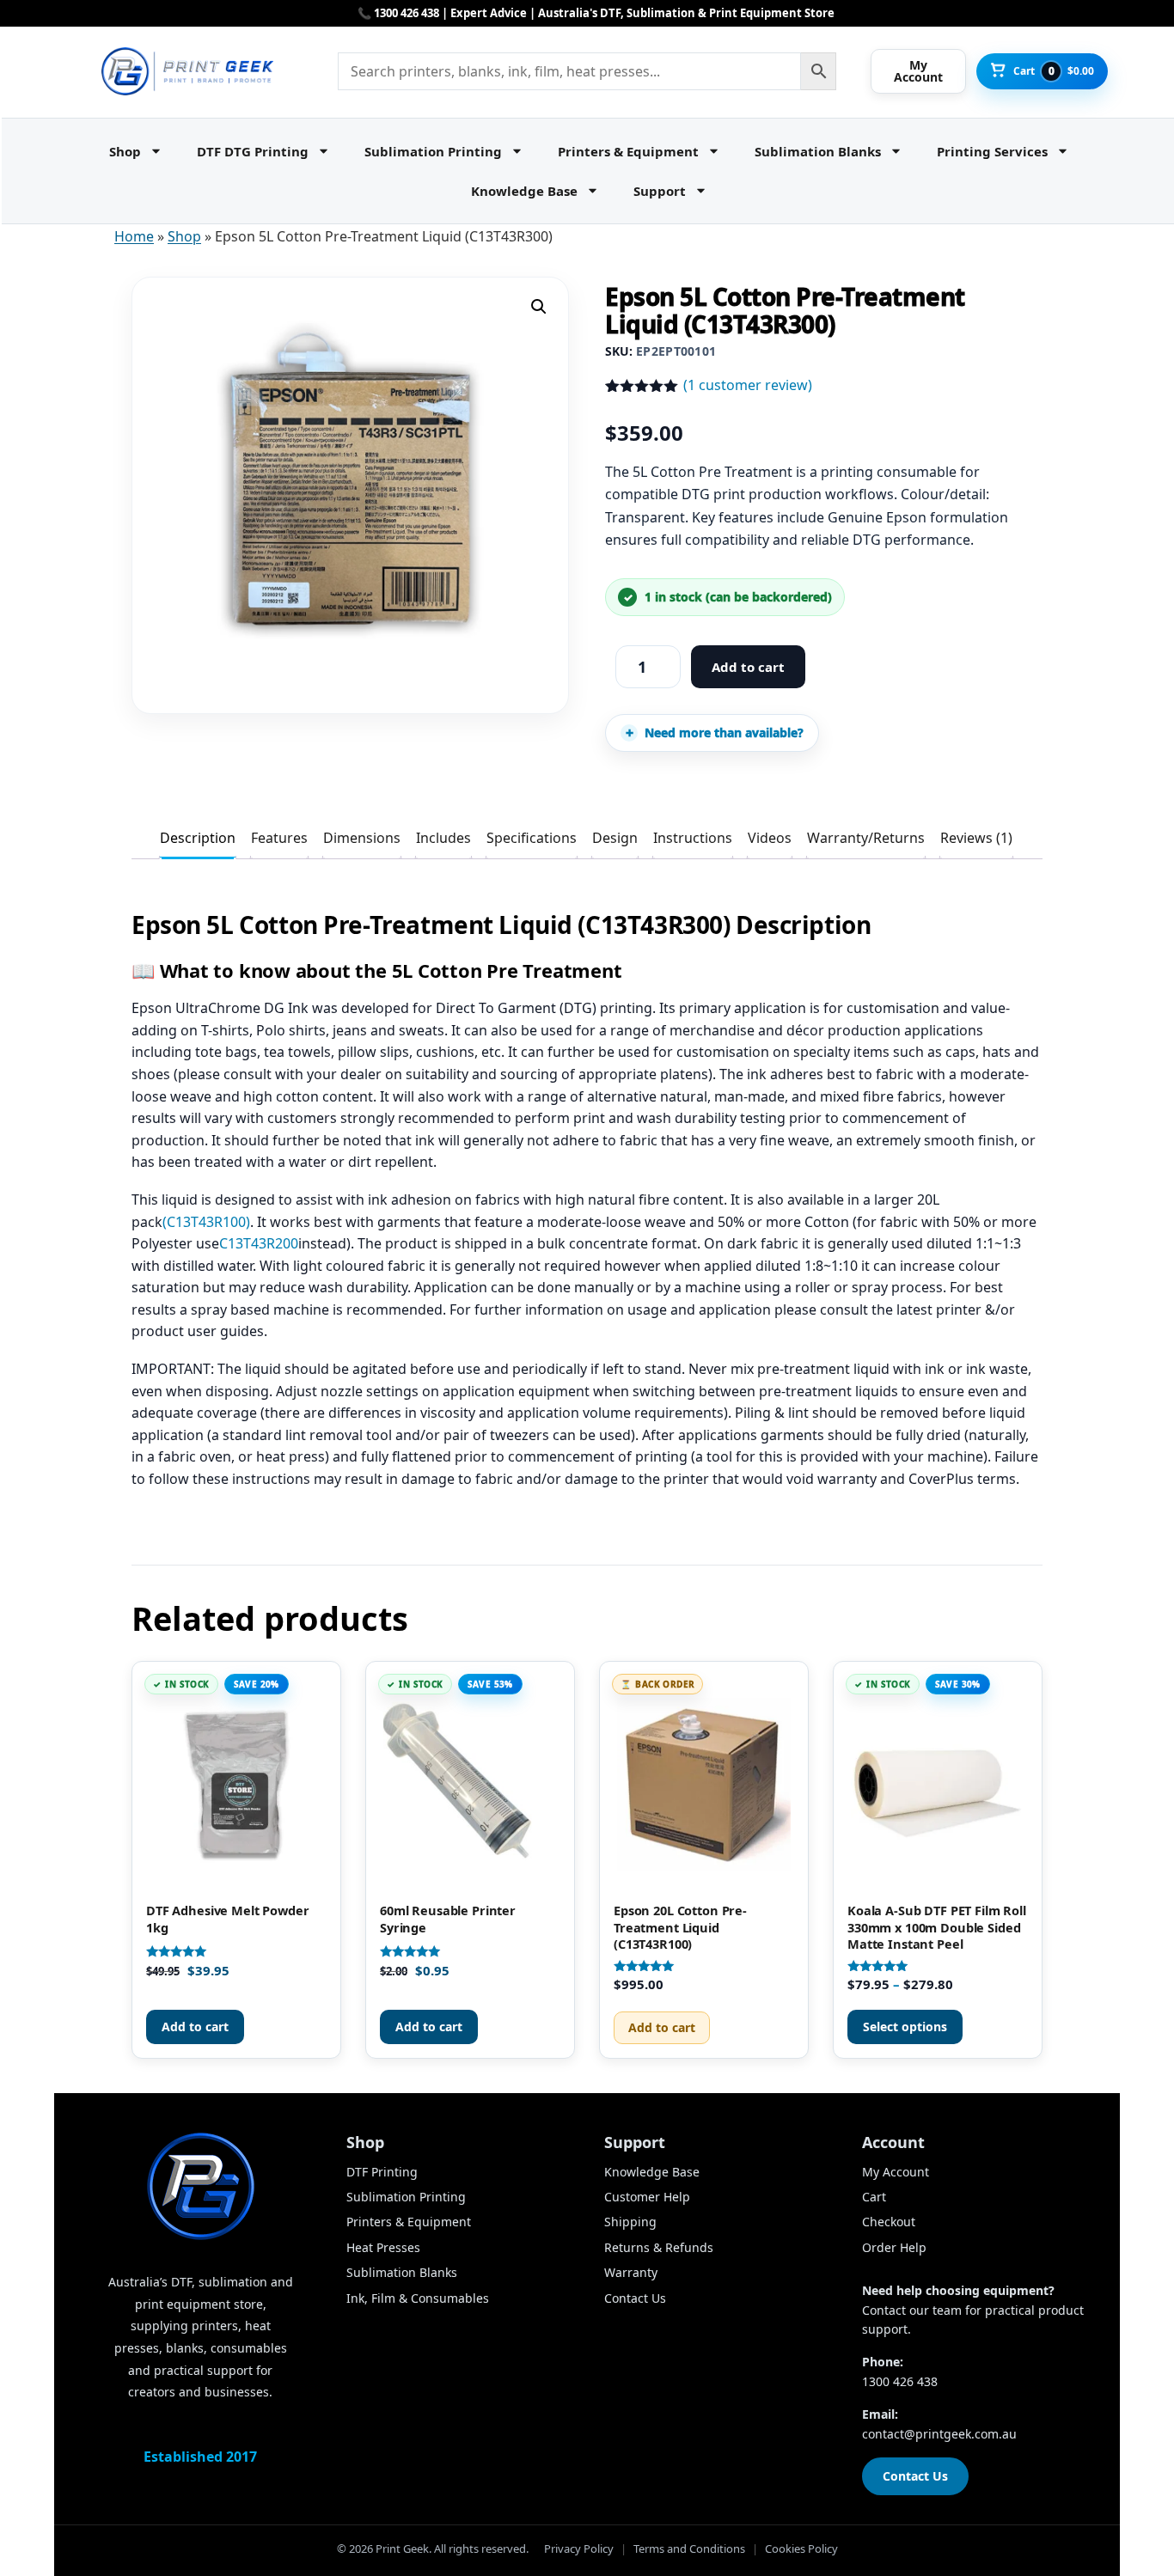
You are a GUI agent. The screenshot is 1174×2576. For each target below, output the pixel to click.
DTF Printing (382, 2172)
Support (660, 191)
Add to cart (748, 667)
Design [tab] (615, 838)
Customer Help (647, 2197)
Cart (874, 2197)
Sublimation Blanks (818, 151)
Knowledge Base (524, 191)
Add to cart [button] (195, 2027)
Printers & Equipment (628, 151)
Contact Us (635, 2298)
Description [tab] (198, 838)
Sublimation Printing (433, 151)
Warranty (631, 2272)
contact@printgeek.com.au (939, 2434)
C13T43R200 (259, 1243)
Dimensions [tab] (362, 838)
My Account (896, 2172)
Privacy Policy (579, 2549)
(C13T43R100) (206, 1222)
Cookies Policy (801, 2549)
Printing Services (992, 151)
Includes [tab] (443, 838)
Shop (125, 151)
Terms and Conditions (689, 2549)
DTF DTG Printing (253, 151)
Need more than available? (724, 733)
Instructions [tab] (693, 838)
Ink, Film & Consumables (418, 2298)
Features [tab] (279, 838)
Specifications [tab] (532, 838)
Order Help (894, 2247)
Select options (905, 2027)
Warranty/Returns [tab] (866, 838)
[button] (539, 307)
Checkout (889, 2222)
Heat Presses (383, 2247)
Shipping (630, 2222)
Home (134, 236)
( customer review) (748, 385)
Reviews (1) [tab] (976, 838)
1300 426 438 (900, 2381)
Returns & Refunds (659, 2247)
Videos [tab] (770, 838)
